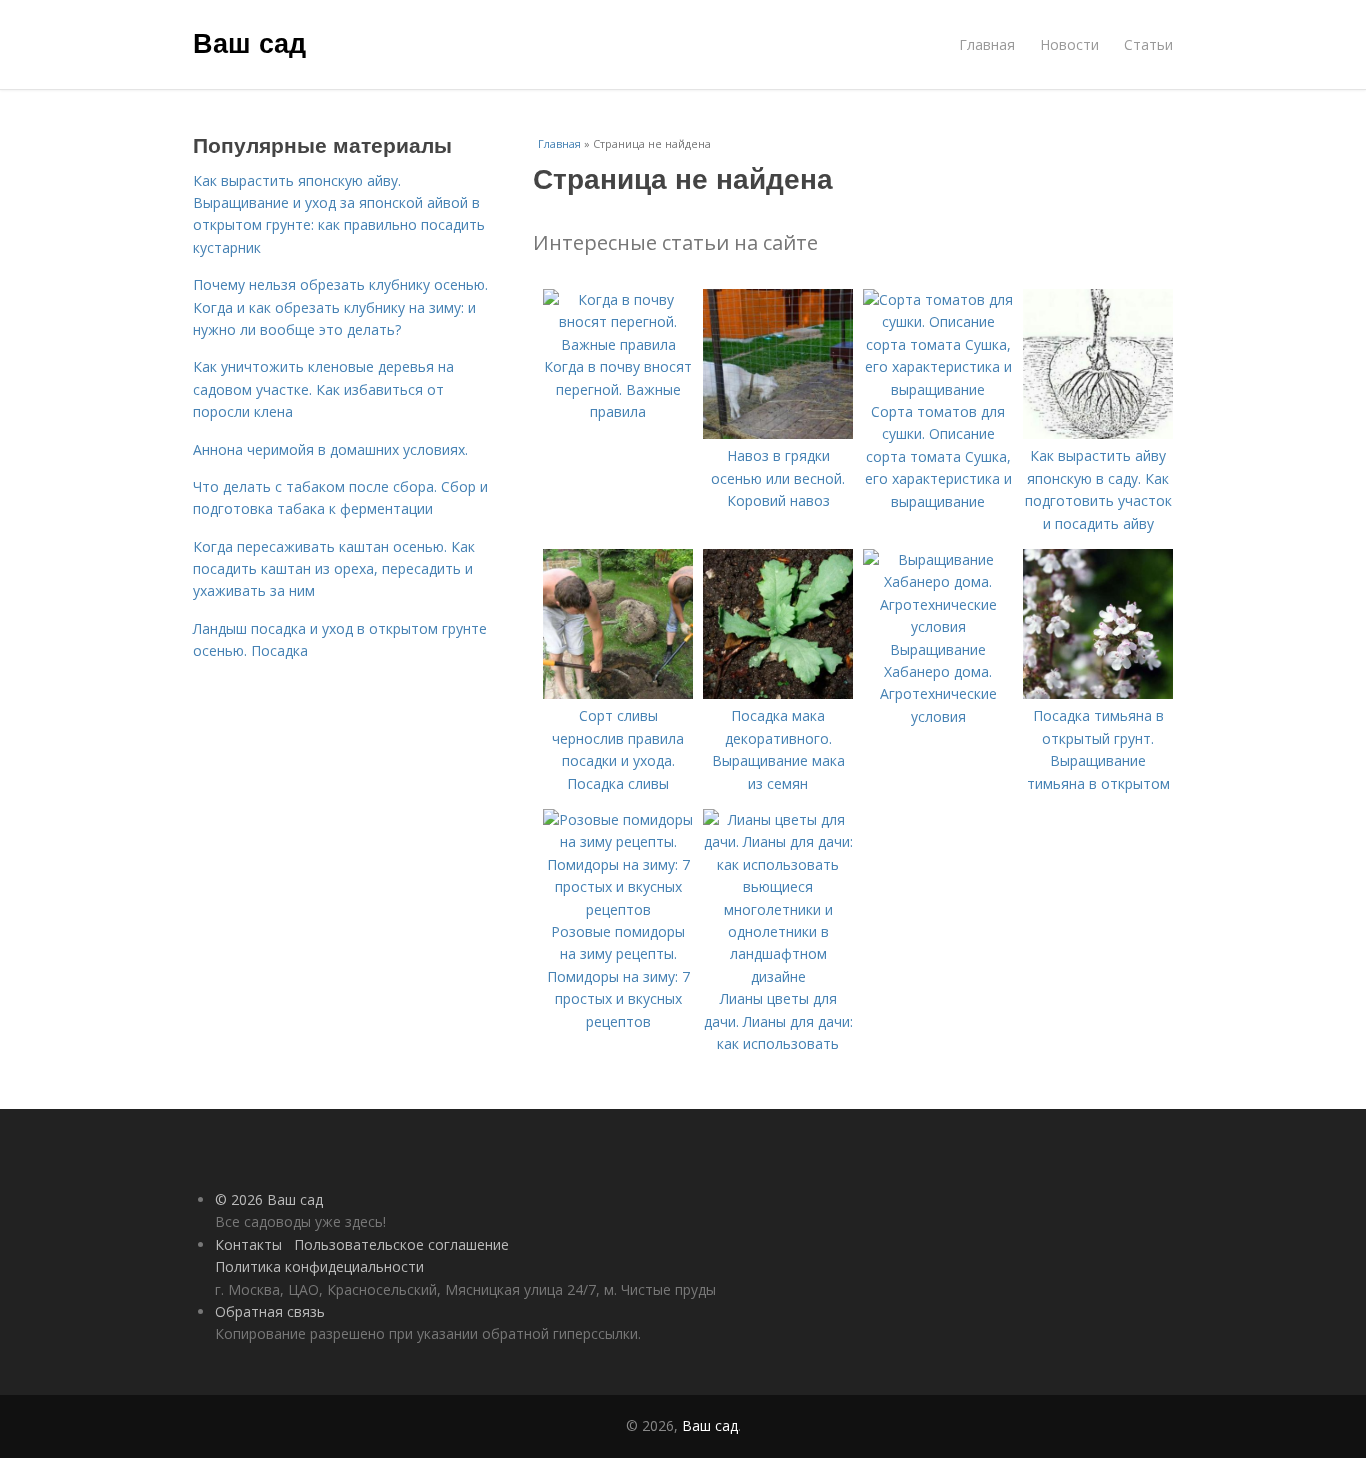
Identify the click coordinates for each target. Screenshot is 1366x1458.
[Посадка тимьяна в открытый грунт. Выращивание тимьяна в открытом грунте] (1098, 693)
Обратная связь (270, 1311)
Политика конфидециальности (319, 1266)
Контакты (248, 1244)
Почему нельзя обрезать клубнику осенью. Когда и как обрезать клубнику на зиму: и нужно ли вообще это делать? (340, 307)
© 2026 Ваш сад (269, 1199)
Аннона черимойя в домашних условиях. (330, 449)
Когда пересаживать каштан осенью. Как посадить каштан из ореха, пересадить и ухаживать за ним (334, 569)
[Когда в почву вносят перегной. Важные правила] (618, 344)
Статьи (1148, 44)
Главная (987, 44)
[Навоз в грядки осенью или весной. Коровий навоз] (778, 433)
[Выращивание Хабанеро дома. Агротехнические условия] (938, 626)
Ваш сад (249, 42)
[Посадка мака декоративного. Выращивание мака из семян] (778, 693)
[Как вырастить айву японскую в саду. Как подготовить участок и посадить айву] (1098, 433)
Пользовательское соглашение (401, 1244)
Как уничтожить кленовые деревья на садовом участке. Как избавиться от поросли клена (323, 389)
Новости (1069, 44)
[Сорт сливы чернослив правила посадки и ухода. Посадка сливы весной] (618, 693)
